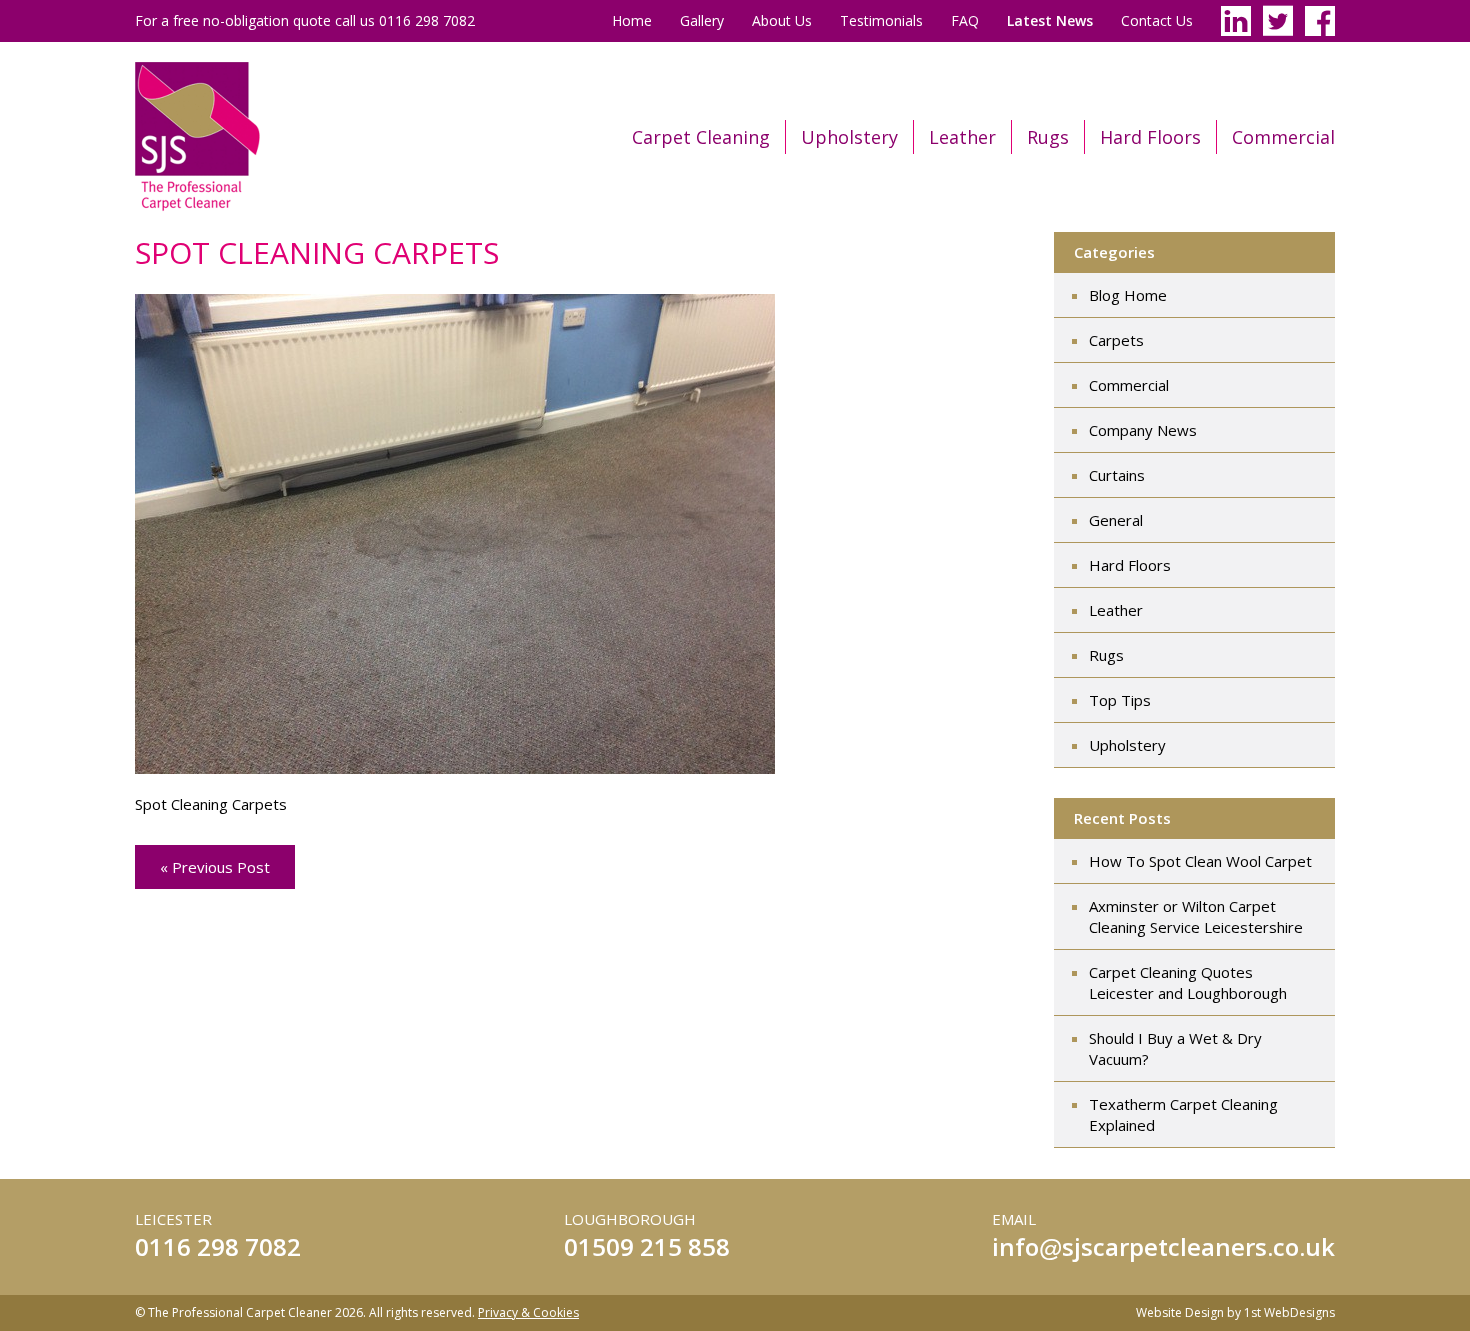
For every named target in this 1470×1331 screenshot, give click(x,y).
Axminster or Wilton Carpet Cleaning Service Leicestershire (1196, 916)
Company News (1143, 430)
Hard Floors (1150, 137)
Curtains (1117, 475)
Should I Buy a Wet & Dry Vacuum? (1175, 1048)
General (1116, 520)
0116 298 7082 (218, 1246)
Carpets (1116, 340)
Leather (962, 137)
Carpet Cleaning (701, 137)
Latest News (1050, 20)
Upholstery (849, 137)
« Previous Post (215, 867)
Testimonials (881, 20)
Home (632, 20)
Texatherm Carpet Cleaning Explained (1183, 1114)
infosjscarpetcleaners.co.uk (1163, 1246)
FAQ (965, 20)
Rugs (1048, 137)
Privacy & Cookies (528, 1312)
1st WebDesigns (1289, 1312)
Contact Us (1157, 20)
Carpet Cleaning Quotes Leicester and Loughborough (1188, 982)
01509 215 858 (647, 1246)
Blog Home (1128, 295)
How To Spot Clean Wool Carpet (1200, 861)
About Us (782, 20)
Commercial (1283, 137)
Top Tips (1120, 700)
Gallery (702, 20)
